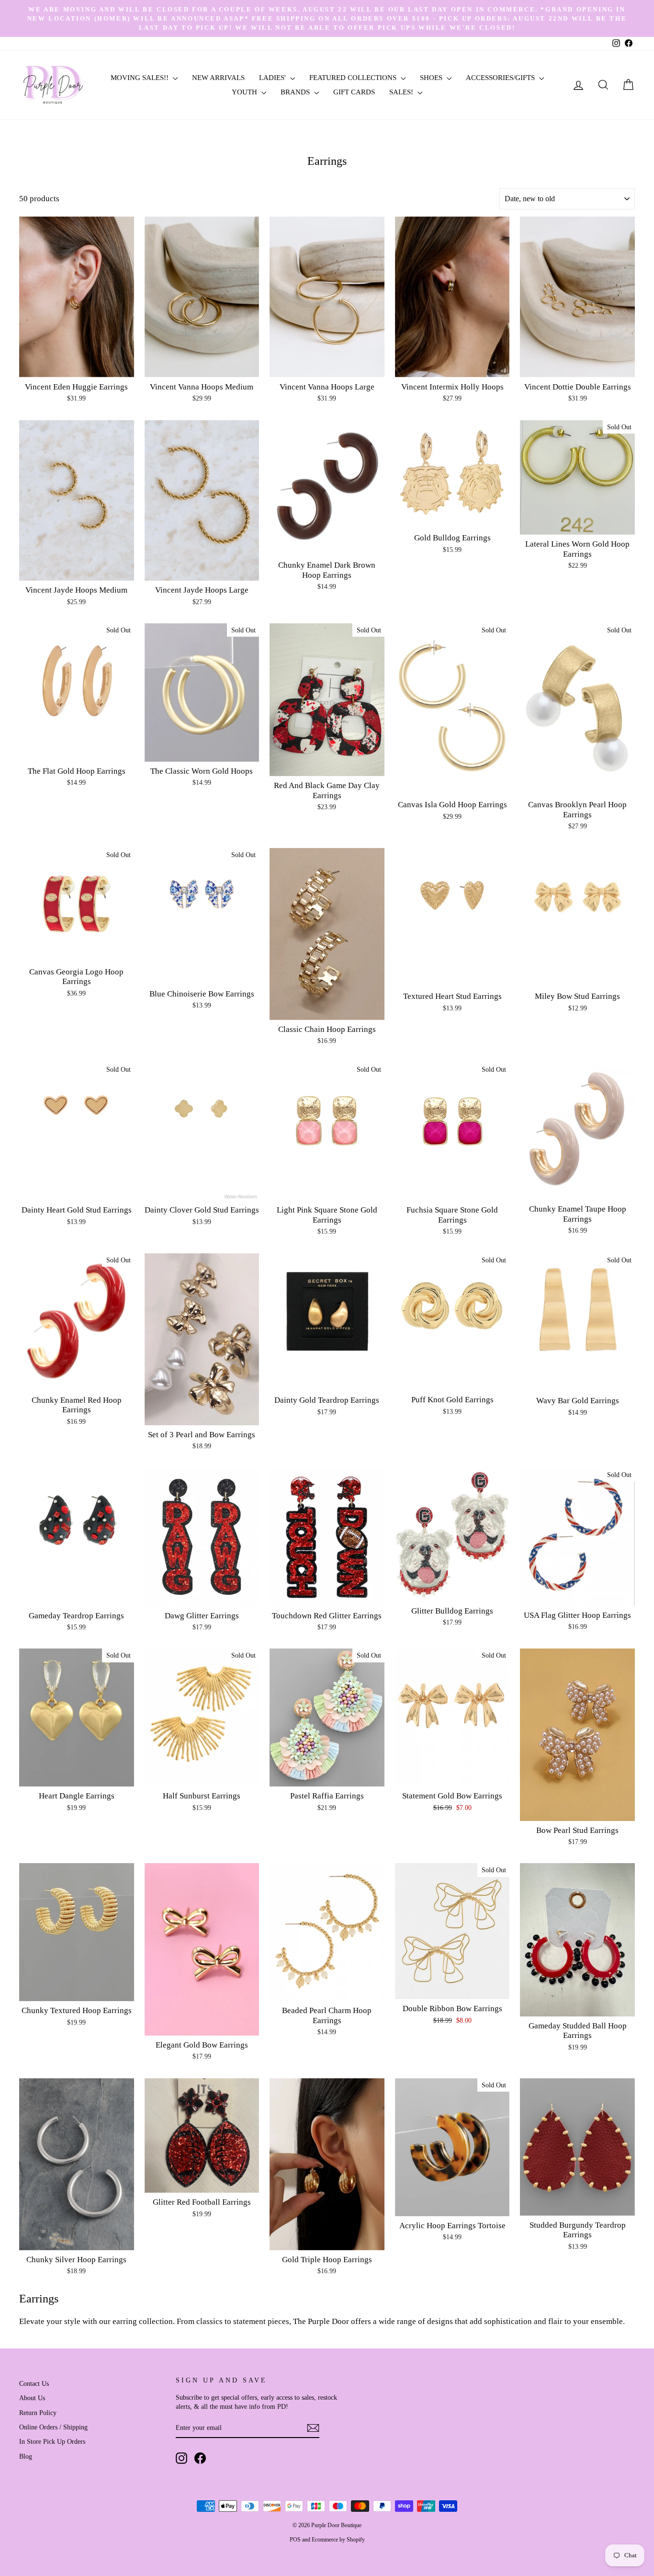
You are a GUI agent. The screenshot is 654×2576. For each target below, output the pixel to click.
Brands (296, 92)
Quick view (76, 366)
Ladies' (273, 78)
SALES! (402, 92)
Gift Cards (354, 92)
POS (295, 2540)
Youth (245, 92)
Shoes (432, 78)
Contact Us (34, 2383)
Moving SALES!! (141, 78)
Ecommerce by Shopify (338, 2540)
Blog (26, 2456)
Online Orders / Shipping (53, 2427)
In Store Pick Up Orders (52, 2441)
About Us (32, 2398)
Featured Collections (354, 78)
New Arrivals (218, 78)
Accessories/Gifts (501, 78)
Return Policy (38, 2413)
